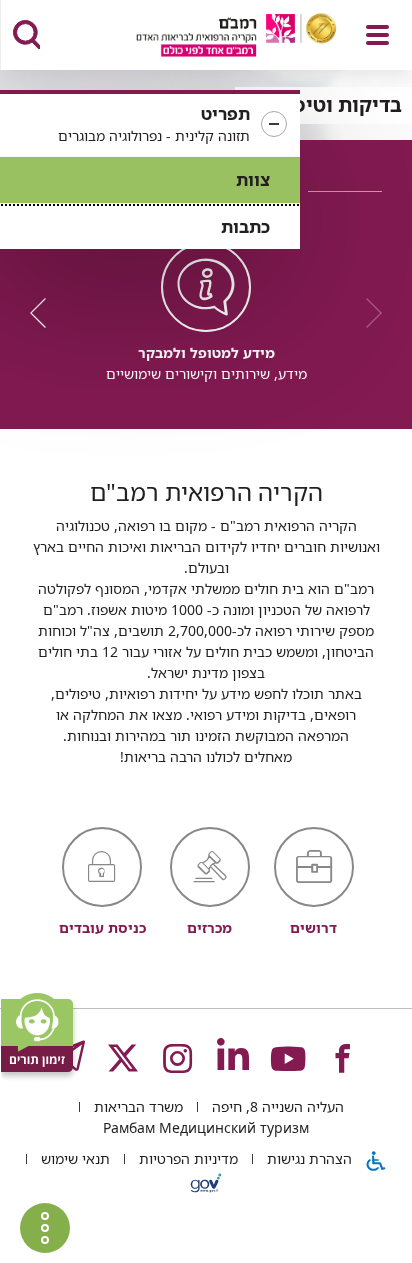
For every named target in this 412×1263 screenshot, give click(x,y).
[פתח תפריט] (377, 35)
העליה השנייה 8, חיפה (276, 1106)
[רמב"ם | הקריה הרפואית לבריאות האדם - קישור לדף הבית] (211, 37)
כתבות (245, 226)
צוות (253, 179)
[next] (45, 313)
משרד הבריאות (136, 1106)
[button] (150, 125)
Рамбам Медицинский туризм (206, 1127)
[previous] (367, 313)
